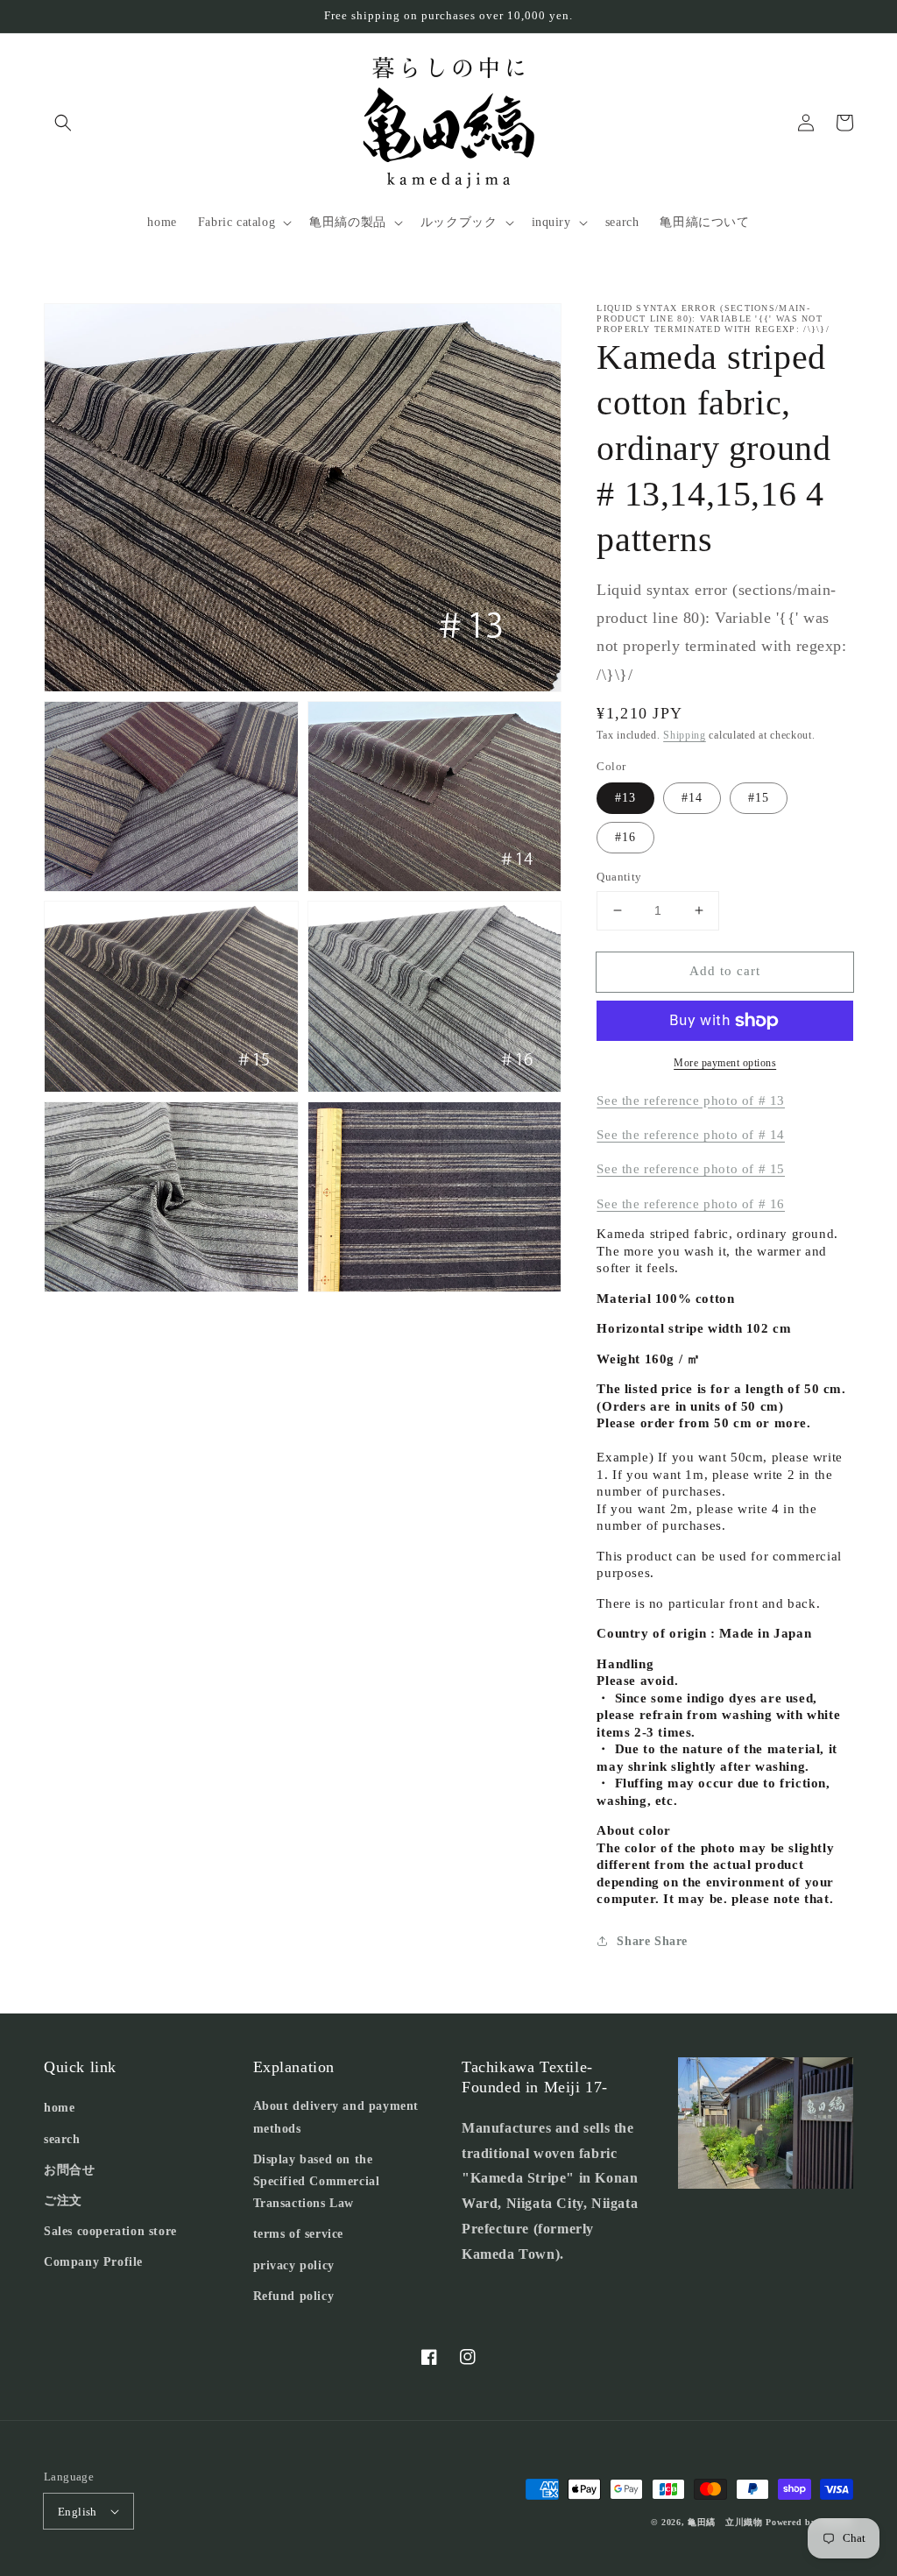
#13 (625, 798)
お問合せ (69, 2170)
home (59, 2108)
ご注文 (63, 2201)
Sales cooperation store (110, 2231)
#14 (692, 798)
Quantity (619, 877)
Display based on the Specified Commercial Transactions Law (317, 2181)
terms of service (299, 2234)
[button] (63, 123)
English (78, 2512)
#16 (625, 837)
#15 (759, 798)
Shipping (685, 735)
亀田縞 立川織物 (725, 2522)
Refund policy (294, 2296)
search (62, 2139)
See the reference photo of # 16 (691, 1204)
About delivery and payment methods (336, 2117)
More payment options (725, 1063)
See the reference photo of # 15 (691, 1169)
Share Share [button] (652, 1941)
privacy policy (294, 2265)
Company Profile (93, 2262)
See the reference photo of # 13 (691, 1100)
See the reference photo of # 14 (691, 1135)
